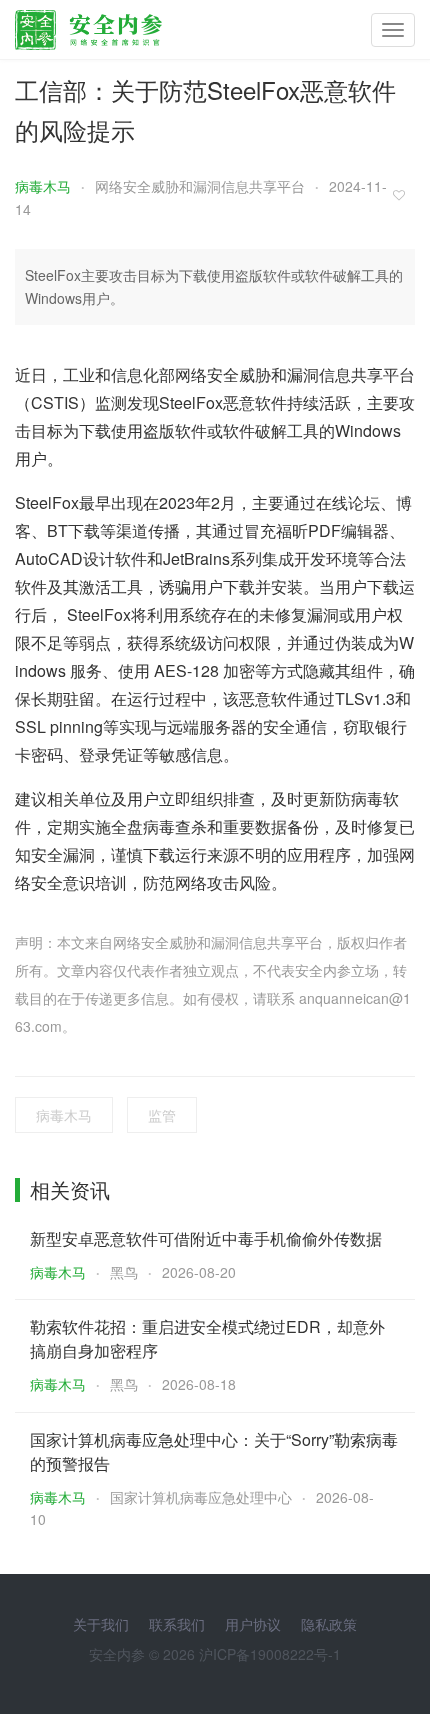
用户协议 (253, 1624)
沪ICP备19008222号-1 (270, 1654)
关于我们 (101, 1624)
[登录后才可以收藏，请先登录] (404, 194)
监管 (162, 1115)
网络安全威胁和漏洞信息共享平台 (200, 186)
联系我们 (177, 1624)
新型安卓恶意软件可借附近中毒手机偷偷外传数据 (206, 1238)
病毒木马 (43, 186)
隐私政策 (329, 1624)
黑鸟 (124, 1272)
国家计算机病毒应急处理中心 (201, 1497)
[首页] (88, 25)
